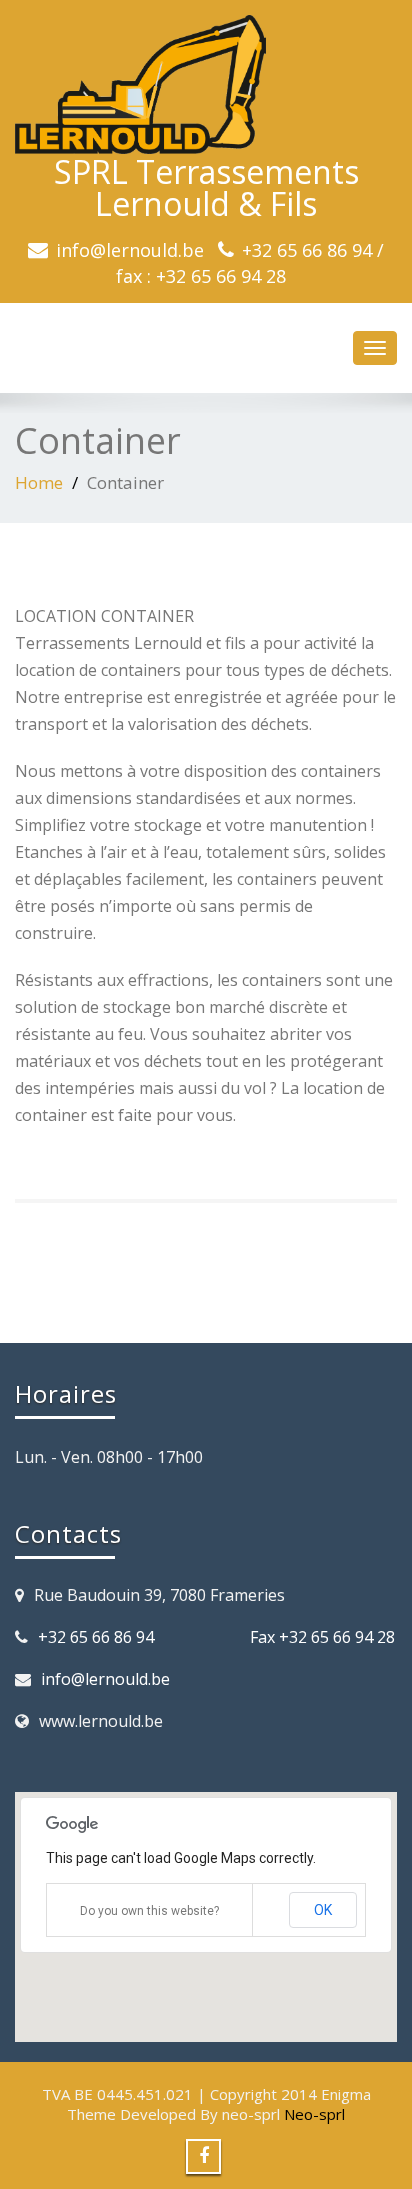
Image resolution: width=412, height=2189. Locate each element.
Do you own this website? (149, 1911)
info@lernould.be (130, 250)
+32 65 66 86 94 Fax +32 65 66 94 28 (216, 1637)
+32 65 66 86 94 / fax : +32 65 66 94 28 (250, 263)
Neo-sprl (314, 2114)
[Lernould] (206, 84)
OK (323, 1910)
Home (39, 482)
